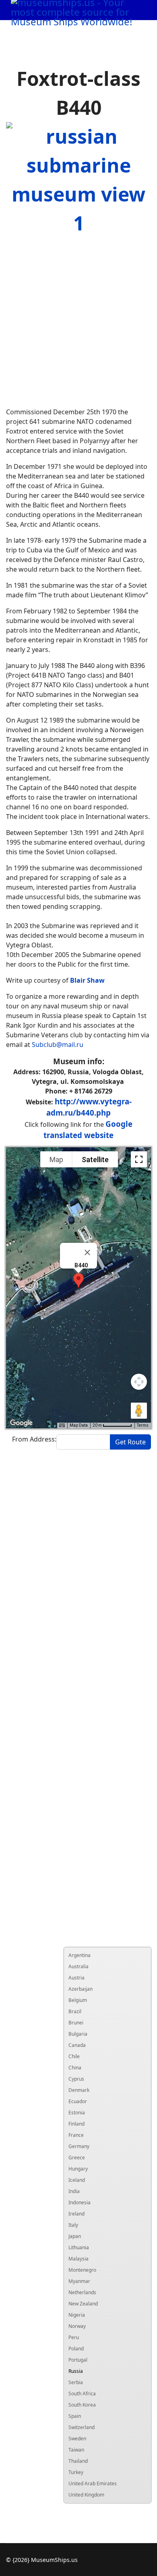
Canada (77, 2045)
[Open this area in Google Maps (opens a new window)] (21, 1423)
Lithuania (79, 2247)
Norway (77, 2326)
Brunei (76, 2023)
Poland (76, 2349)
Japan (75, 2236)
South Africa (82, 2394)
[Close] (87, 1252)
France (76, 2135)
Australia (78, 1966)
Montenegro (82, 2270)
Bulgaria (78, 2034)
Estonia (77, 2113)
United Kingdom (86, 2495)
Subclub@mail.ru (58, 1045)
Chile (74, 2056)
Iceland (77, 2180)
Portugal (78, 2360)
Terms (143, 1425)
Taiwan (76, 2450)
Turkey (76, 2472)
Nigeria (77, 2315)
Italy (73, 2225)
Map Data (79, 1425)
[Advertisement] (78, 322)
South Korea (82, 2405)
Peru (74, 2337)
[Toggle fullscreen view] (139, 1159)
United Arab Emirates (93, 2483)
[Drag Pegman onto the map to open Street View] (139, 1411)
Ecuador (78, 2101)
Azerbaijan (81, 1989)
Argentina (80, 1955)
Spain (75, 2416)
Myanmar (79, 2281)
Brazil (75, 2011)
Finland (76, 2124)
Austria (76, 1978)
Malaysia (78, 2259)
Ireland (76, 2214)
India (74, 2191)
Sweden (77, 2439)
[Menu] (133, 30)
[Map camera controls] (139, 1382)
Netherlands (82, 2292)
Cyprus (76, 2079)
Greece (77, 2158)
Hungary (78, 2169)
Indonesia (80, 2202)
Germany (79, 2146)
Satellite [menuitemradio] (95, 1160)
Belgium (78, 2000)
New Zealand (83, 2304)
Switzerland (82, 2427)
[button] (78, 1280)
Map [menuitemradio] (56, 1160)
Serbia (76, 2382)
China (75, 2068)
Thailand (78, 2461)
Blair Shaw (87, 980)
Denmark (79, 2090)
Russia (76, 2371)
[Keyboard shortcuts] (62, 1425)
